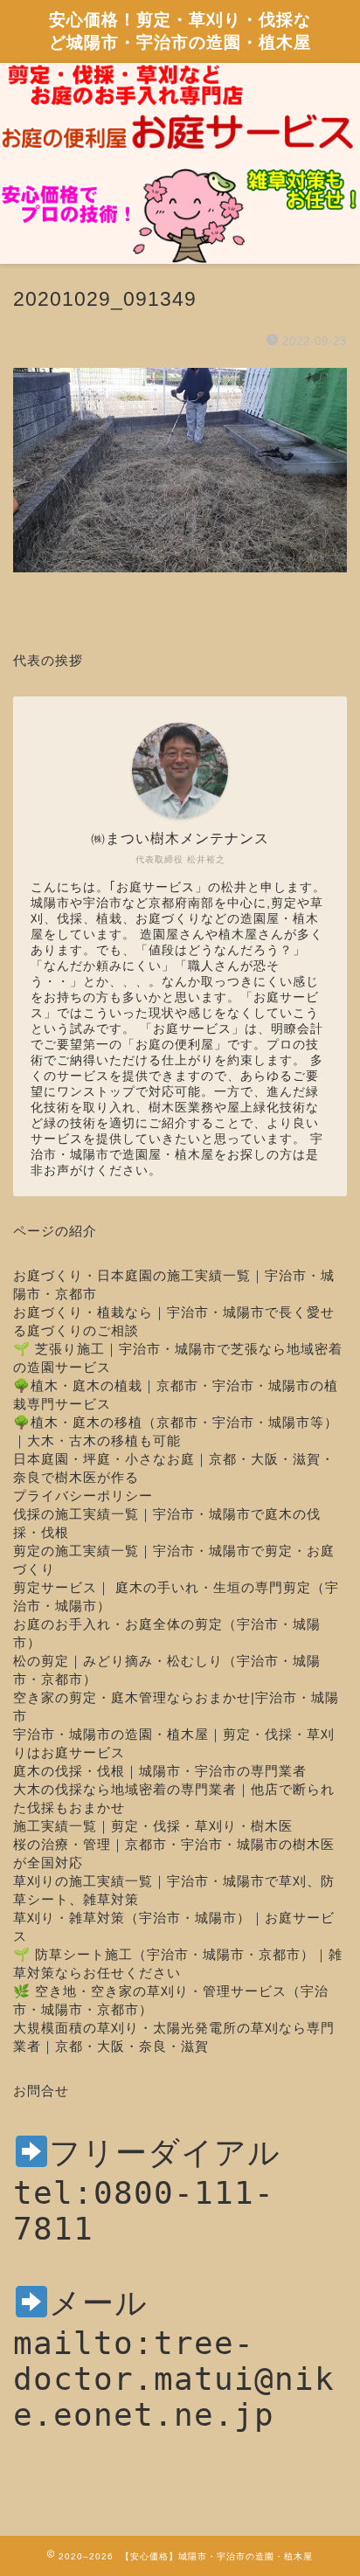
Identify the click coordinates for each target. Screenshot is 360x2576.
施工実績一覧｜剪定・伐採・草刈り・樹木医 (153, 1826)
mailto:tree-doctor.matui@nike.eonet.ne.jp (174, 2379)
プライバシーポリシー (83, 1496)
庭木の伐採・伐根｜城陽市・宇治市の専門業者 (160, 1771)
